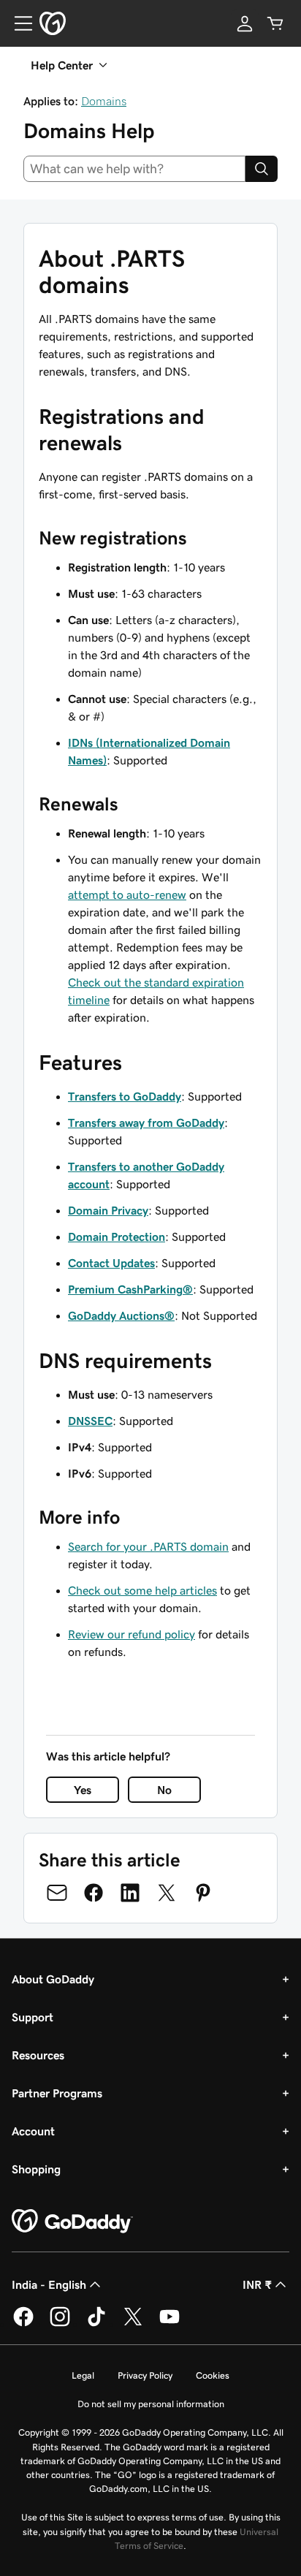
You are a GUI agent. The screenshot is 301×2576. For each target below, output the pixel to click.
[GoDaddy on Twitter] (133, 2324)
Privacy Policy (145, 2375)
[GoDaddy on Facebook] (23, 2324)
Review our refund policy (132, 1634)
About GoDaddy (53, 1979)
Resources (38, 2055)
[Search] (262, 169)
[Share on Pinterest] (203, 1893)
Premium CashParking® (130, 1289)
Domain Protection (117, 1236)
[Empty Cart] (275, 23)
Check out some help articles (142, 1590)
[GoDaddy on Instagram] (60, 2324)
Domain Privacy (108, 1210)
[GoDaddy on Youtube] (169, 2324)
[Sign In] (245, 23)
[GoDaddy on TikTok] (96, 2324)
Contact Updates (111, 1263)
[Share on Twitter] (167, 1893)
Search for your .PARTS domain (148, 1546)
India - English (49, 2284)
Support (33, 2017)
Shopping (36, 2169)
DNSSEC (90, 1421)
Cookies (213, 2375)
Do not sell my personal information (151, 2404)
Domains (104, 101)
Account (33, 2131)
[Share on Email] (57, 1893)
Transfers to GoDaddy (125, 1096)
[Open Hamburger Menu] (18, 23)
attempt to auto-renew (127, 894)
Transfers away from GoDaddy (146, 1122)
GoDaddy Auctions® (121, 1315)
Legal (83, 2375)
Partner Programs (57, 2093)
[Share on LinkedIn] (130, 1893)
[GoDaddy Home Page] (72, 2222)
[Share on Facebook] (94, 1893)
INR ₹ (257, 2284)
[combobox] (134, 169)
